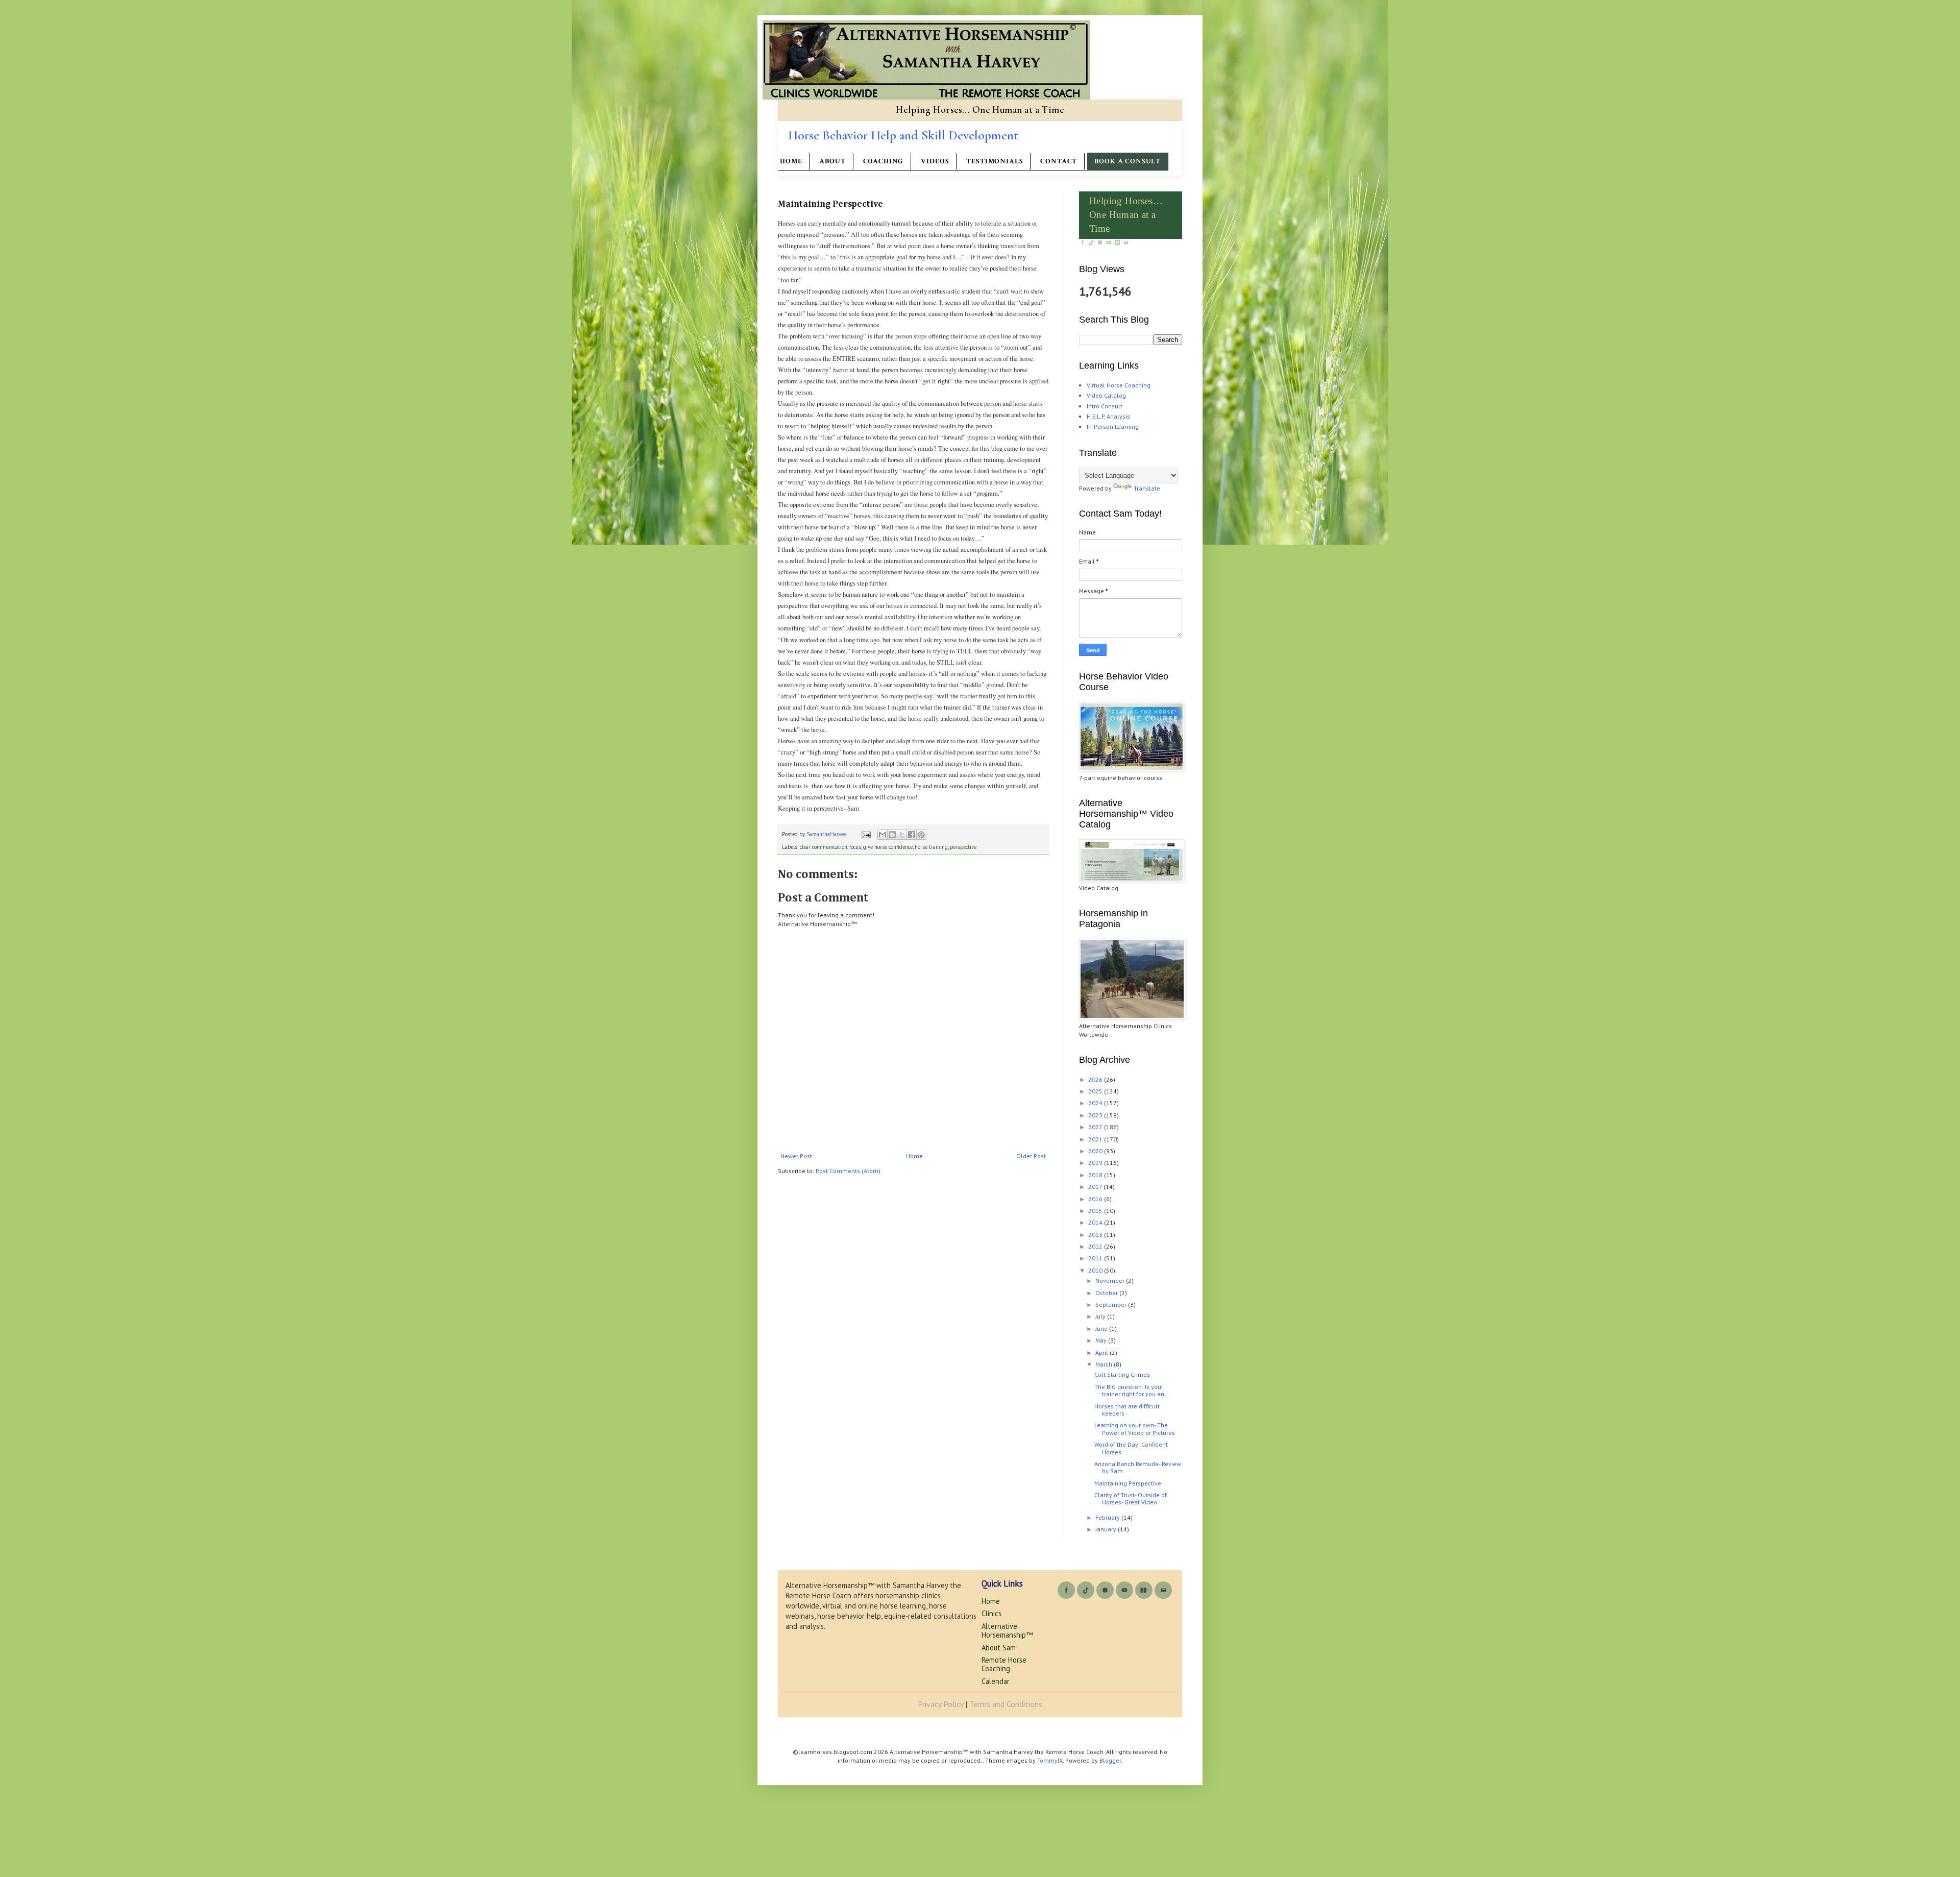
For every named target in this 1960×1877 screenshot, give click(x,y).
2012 (1096, 1246)
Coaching (884, 161)
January (1107, 1529)
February (1108, 1517)
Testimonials (995, 161)
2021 (1096, 1139)
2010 (1096, 1270)
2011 (1096, 1258)
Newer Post (796, 1156)
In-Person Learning (1113, 426)
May (1102, 1340)
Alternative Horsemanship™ (1007, 1630)
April (1102, 1352)
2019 (1096, 1163)
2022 (1096, 1127)
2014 (1096, 1222)
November (1111, 1281)
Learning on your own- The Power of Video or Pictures (1135, 1429)
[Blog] (1118, 244)
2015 (1096, 1211)
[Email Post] (866, 834)
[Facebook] (1083, 244)
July (1101, 1316)
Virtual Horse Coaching (1119, 385)
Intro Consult (1105, 406)
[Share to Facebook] (912, 835)
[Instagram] (1101, 244)
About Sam (999, 1648)
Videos (935, 161)
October (1107, 1293)
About (832, 161)
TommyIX (1050, 1760)
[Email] (1126, 244)
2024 (1096, 1103)
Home (791, 161)
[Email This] (883, 835)
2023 (1096, 1115)
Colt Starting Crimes (1122, 1374)
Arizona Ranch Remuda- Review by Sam (1138, 1467)
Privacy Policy (940, 1704)
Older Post (1031, 1156)
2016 (1096, 1199)
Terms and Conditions (1006, 1704)
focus (855, 847)
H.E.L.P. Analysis (1108, 416)
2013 (1096, 1235)
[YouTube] (1109, 244)
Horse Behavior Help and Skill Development (903, 135)
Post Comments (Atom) (848, 1171)
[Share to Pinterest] (921, 835)
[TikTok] (1092, 244)
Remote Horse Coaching (1004, 1664)
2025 (1096, 1091)
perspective (963, 847)
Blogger (1110, 1760)
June (1102, 1328)
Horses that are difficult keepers (1127, 1410)
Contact (1059, 161)
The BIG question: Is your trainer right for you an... (1132, 1390)
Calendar (996, 1681)
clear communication (824, 847)
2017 (1096, 1187)
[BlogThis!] (892, 835)
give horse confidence (888, 847)
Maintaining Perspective (1128, 1483)
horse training (931, 847)
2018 (1096, 1175)
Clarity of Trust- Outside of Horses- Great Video (1131, 1498)
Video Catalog (1106, 395)
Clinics (991, 1613)
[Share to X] (902, 835)
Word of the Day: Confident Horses (1131, 1448)
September (1112, 1305)
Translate (1147, 488)
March (1105, 1364)
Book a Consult (1128, 161)
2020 (1096, 1151)
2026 (1096, 1079)
